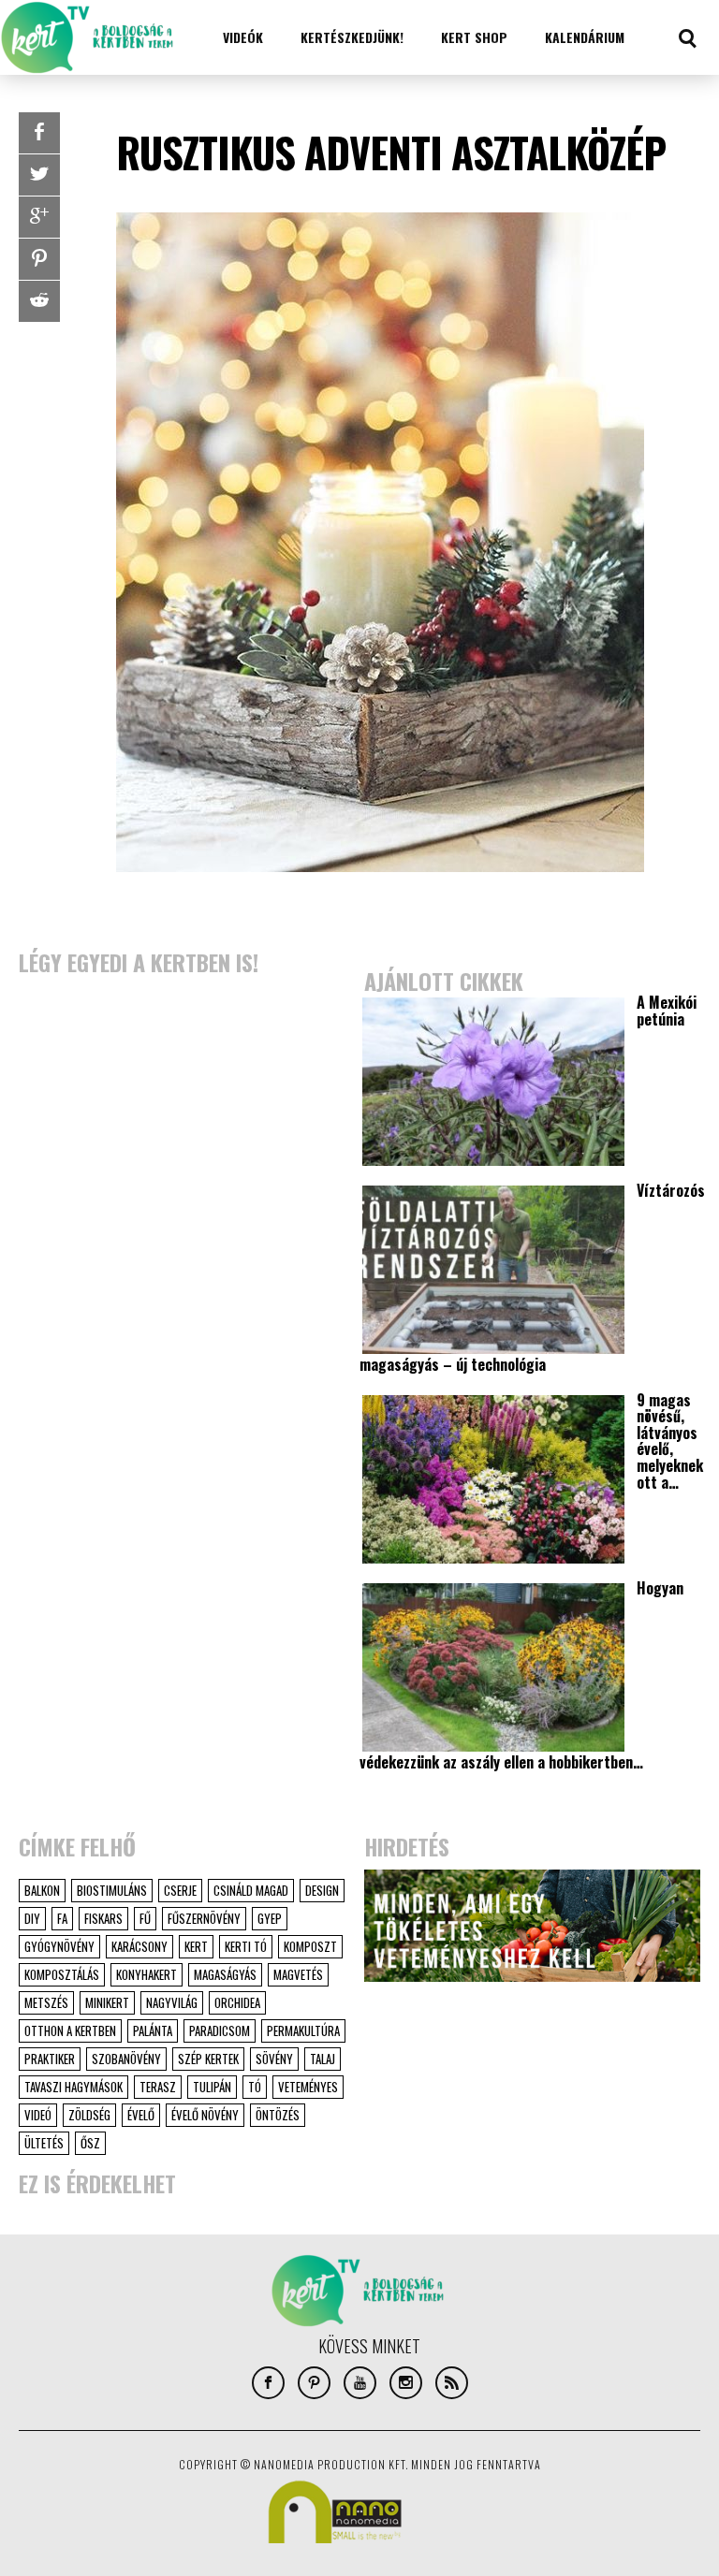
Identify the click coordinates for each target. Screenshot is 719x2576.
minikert (107, 2002)
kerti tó (246, 1946)
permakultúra (303, 2030)
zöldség (89, 2115)
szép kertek (208, 2059)
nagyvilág (172, 2002)
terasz (158, 2087)
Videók (243, 37)
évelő (141, 2115)
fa (62, 1918)
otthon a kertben (70, 2030)
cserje (180, 1890)
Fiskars (103, 1918)
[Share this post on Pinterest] (39, 259)
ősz (90, 2143)
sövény (274, 2059)
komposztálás (62, 1974)
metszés (46, 2002)
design (322, 1890)
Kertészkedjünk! (352, 37)
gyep (270, 1918)
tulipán (212, 2087)
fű (145, 1918)
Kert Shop (474, 37)
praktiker (50, 2059)
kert (196, 1946)
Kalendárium (585, 37)
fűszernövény (204, 1918)
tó (255, 2087)
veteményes (308, 2087)
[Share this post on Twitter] (39, 175)
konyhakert (147, 1974)
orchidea (237, 2002)
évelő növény (205, 2115)
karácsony (139, 1946)
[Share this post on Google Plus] (39, 217)
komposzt (310, 1946)
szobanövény (126, 2059)
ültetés (44, 2143)
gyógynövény (59, 1946)
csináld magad (251, 1890)
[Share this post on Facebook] (39, 133)
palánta (153, 2030)
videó (38, 2115)
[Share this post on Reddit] (39, 301)
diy (32, 1918)
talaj (323, 2059)
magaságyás (225, 1974)
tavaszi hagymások (73, 2087)
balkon (42, 1890)
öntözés (278, 2115)
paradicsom (220, 2030)
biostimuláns (112, 1890)
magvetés (298, 1974)
